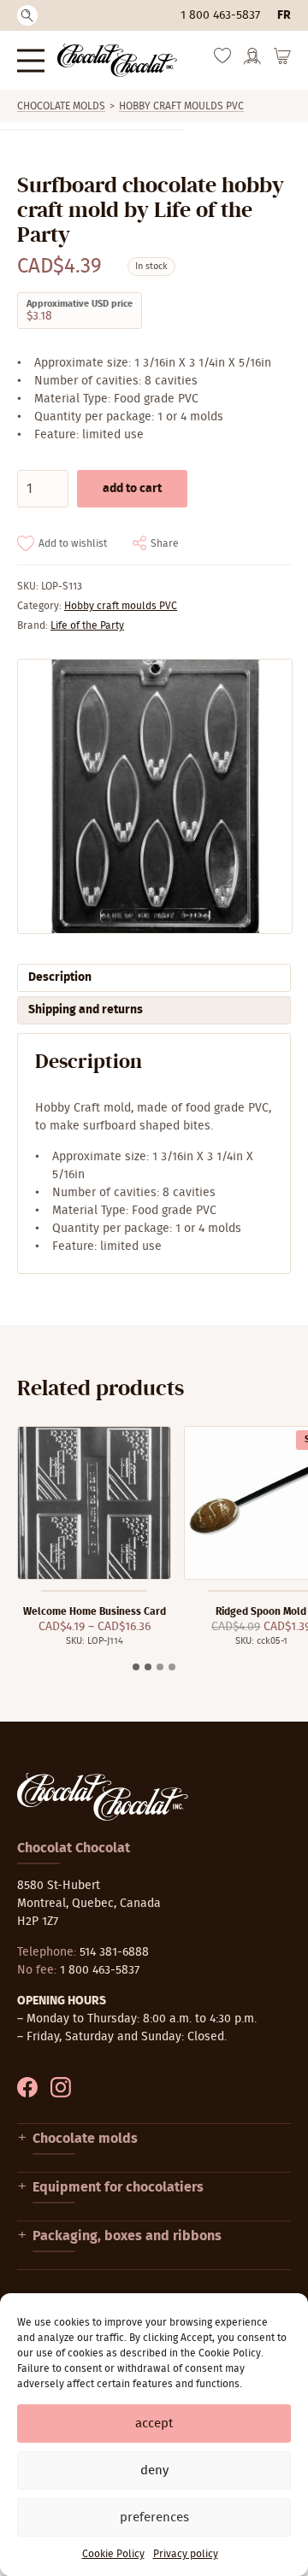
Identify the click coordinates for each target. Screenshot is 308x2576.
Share (165, 543)
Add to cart (132, 489)
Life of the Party (87, 625)
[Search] (27, 15)
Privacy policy (186, 2554)
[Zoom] (154, 796)
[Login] (252, 62)
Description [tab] (60, 977)
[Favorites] (222, 60)
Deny (154, 2470)
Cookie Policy (113, 2554)
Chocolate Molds (61, 106)
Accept (154, 2423)
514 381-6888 (114, 1952)
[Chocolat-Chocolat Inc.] (117, 60)
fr (284, 15)
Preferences (154, 2517)
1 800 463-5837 (220, 15)
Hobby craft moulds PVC (181, 106)
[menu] (31, 60)
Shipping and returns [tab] (86, 1010)
